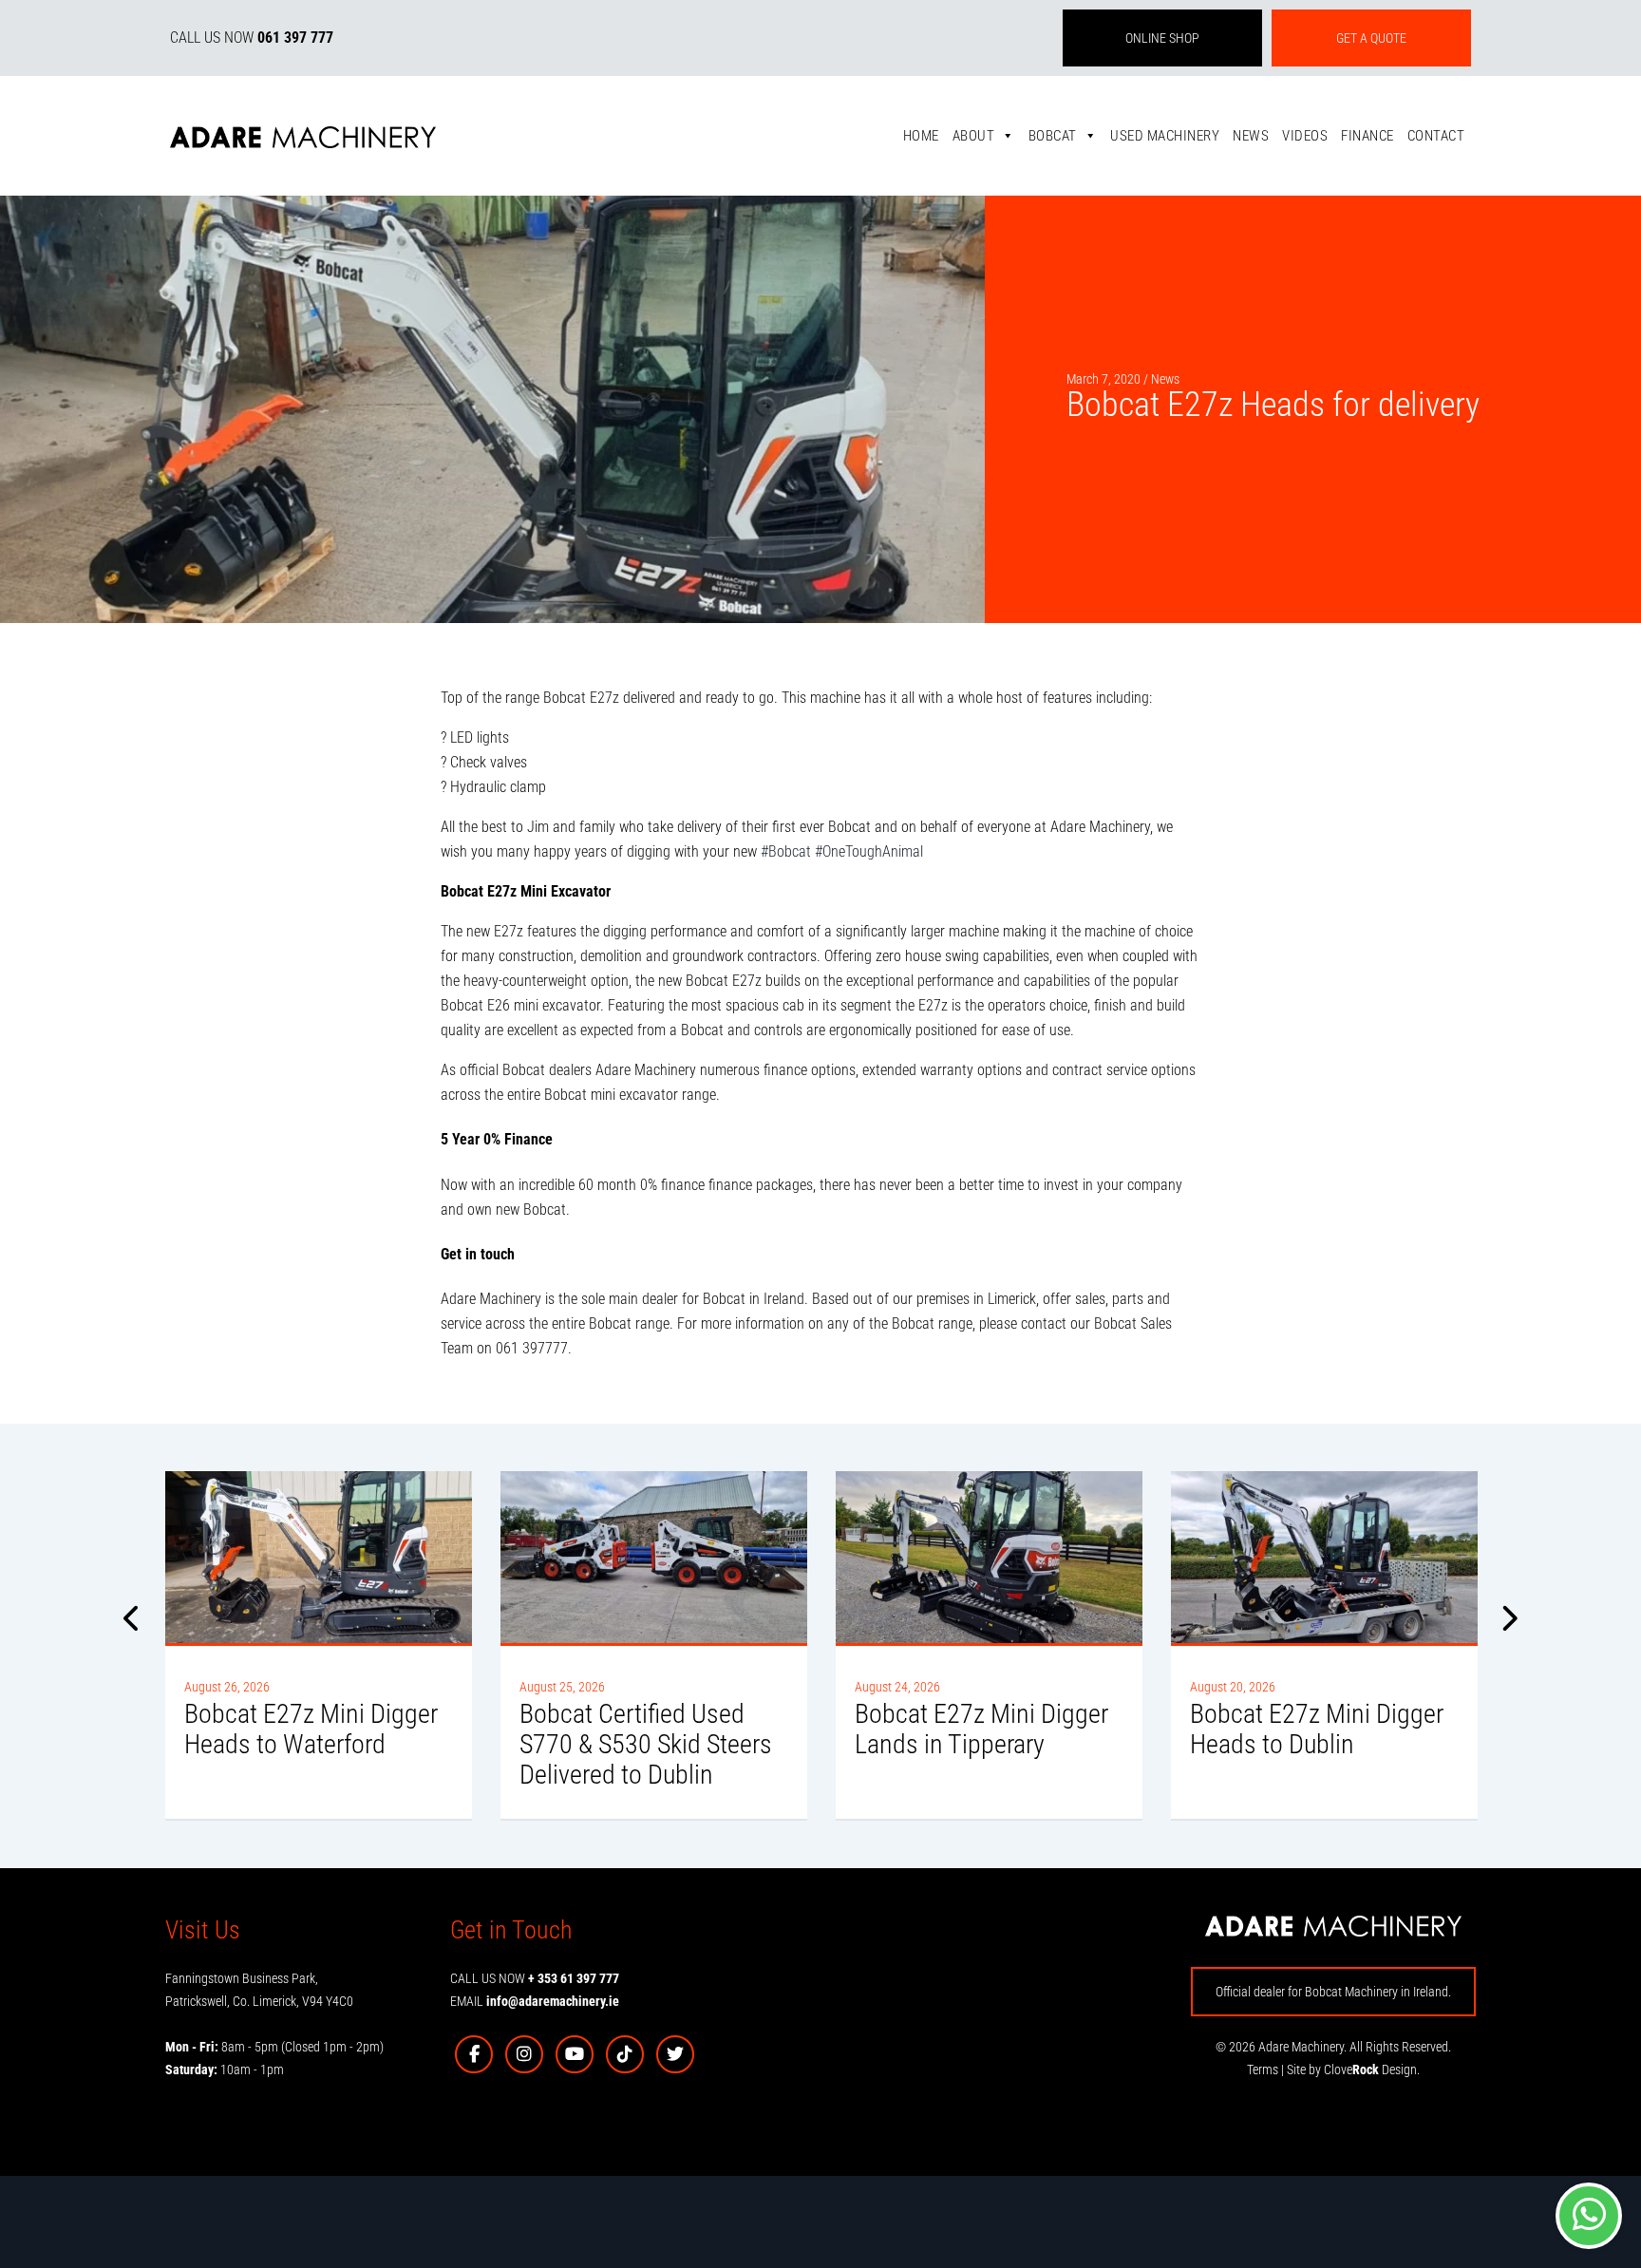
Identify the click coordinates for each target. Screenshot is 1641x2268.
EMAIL (535, 2001)
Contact (1436, 136)
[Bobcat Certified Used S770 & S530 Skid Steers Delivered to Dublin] (654, 1557)
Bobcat (1053, 136)
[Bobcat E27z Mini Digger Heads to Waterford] (319, 1557)
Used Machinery (1165, 136)
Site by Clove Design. (1353, 2070)
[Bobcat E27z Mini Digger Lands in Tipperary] (989, 1557)
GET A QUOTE (1371, 38)
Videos (1305, 136)
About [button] (974, 136)
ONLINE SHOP (1162, 38)
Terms (1263, 2070)
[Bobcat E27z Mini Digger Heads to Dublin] (1324, 1557)
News (1251, 136)
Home (921, 136)
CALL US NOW (252, 38)
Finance (1367, 136)
